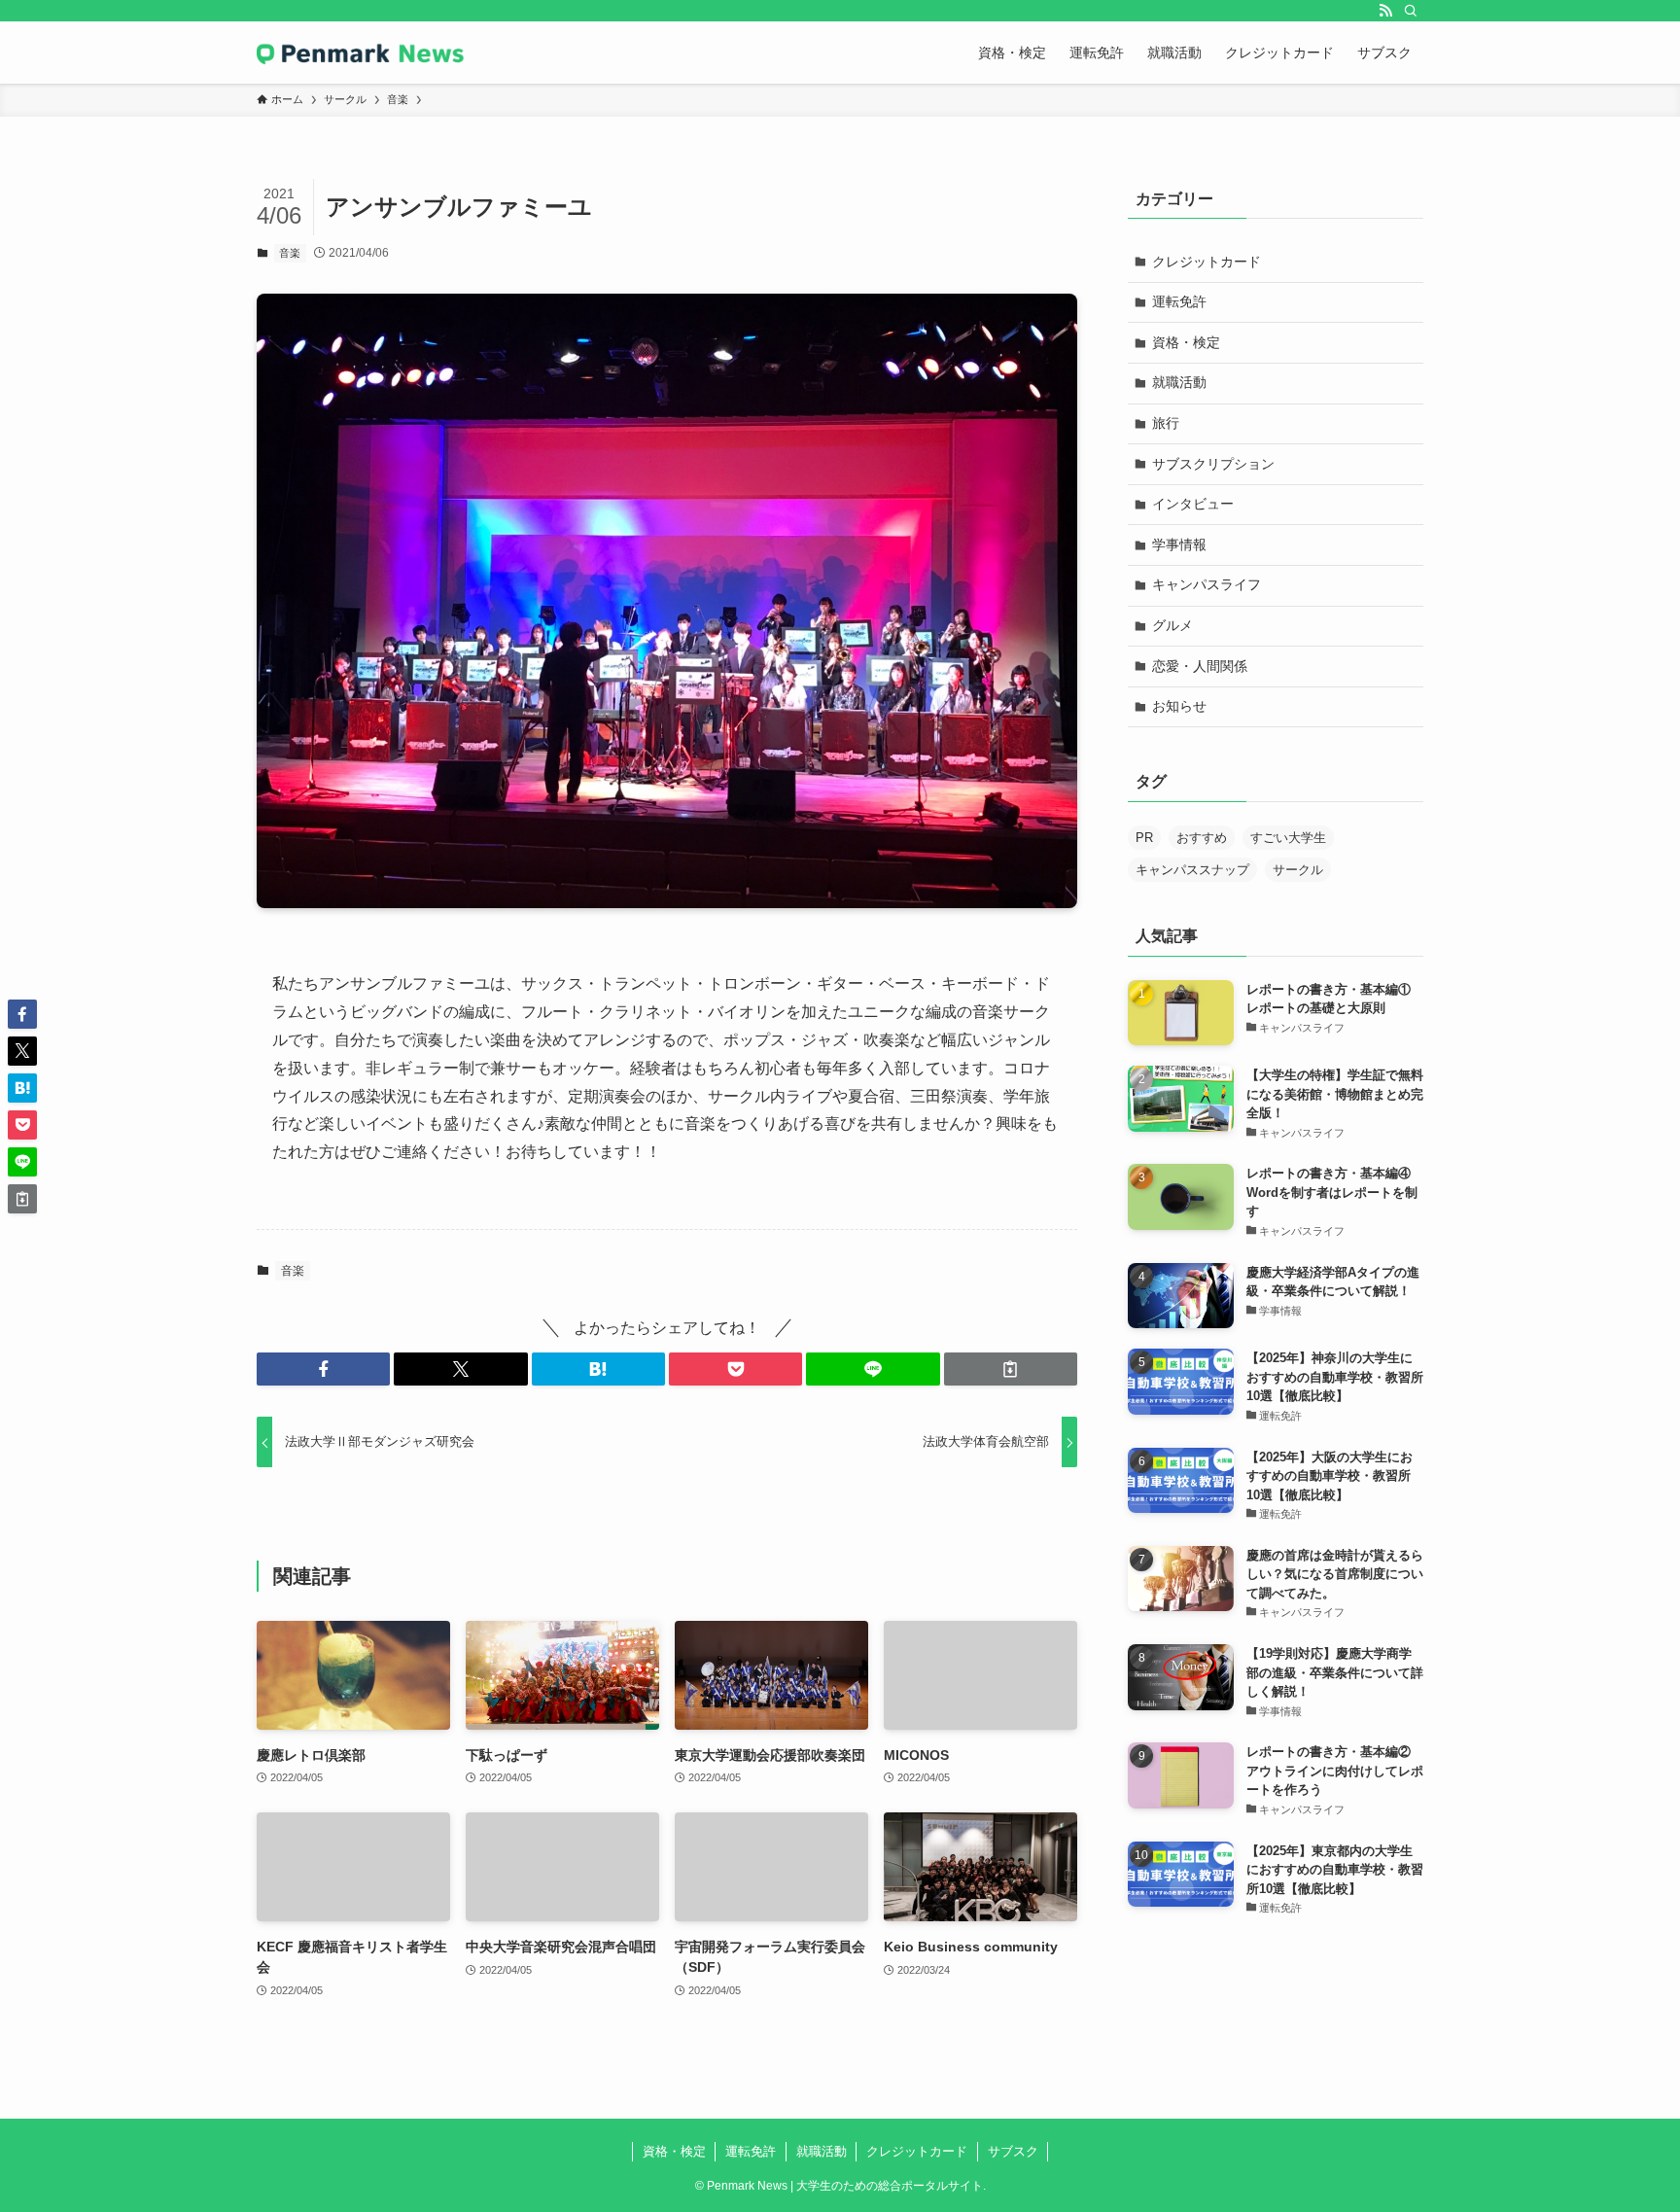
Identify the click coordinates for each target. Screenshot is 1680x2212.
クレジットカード (1207, 262)
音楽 (290, 253)
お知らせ (1179, 706)
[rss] (1385, 11)
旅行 (1166, 423)
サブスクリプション (1213, 464)
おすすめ (1202, 838)
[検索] (1411, 11)
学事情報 (1179, 544)
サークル (1298, 870)
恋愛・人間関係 (1200, 666)
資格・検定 (1186, 342)
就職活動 (1179, 382)
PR (1144, 838)
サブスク (1013, 2151)
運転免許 (1179, 301)
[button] (323, 1369)
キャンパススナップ (1192, 870)
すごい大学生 (1288, 838)
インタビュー (1193, 504)
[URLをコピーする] (1011, 1369)
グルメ (1172, 625)
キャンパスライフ (1207, 584)
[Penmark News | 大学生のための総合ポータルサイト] (361, 53)
